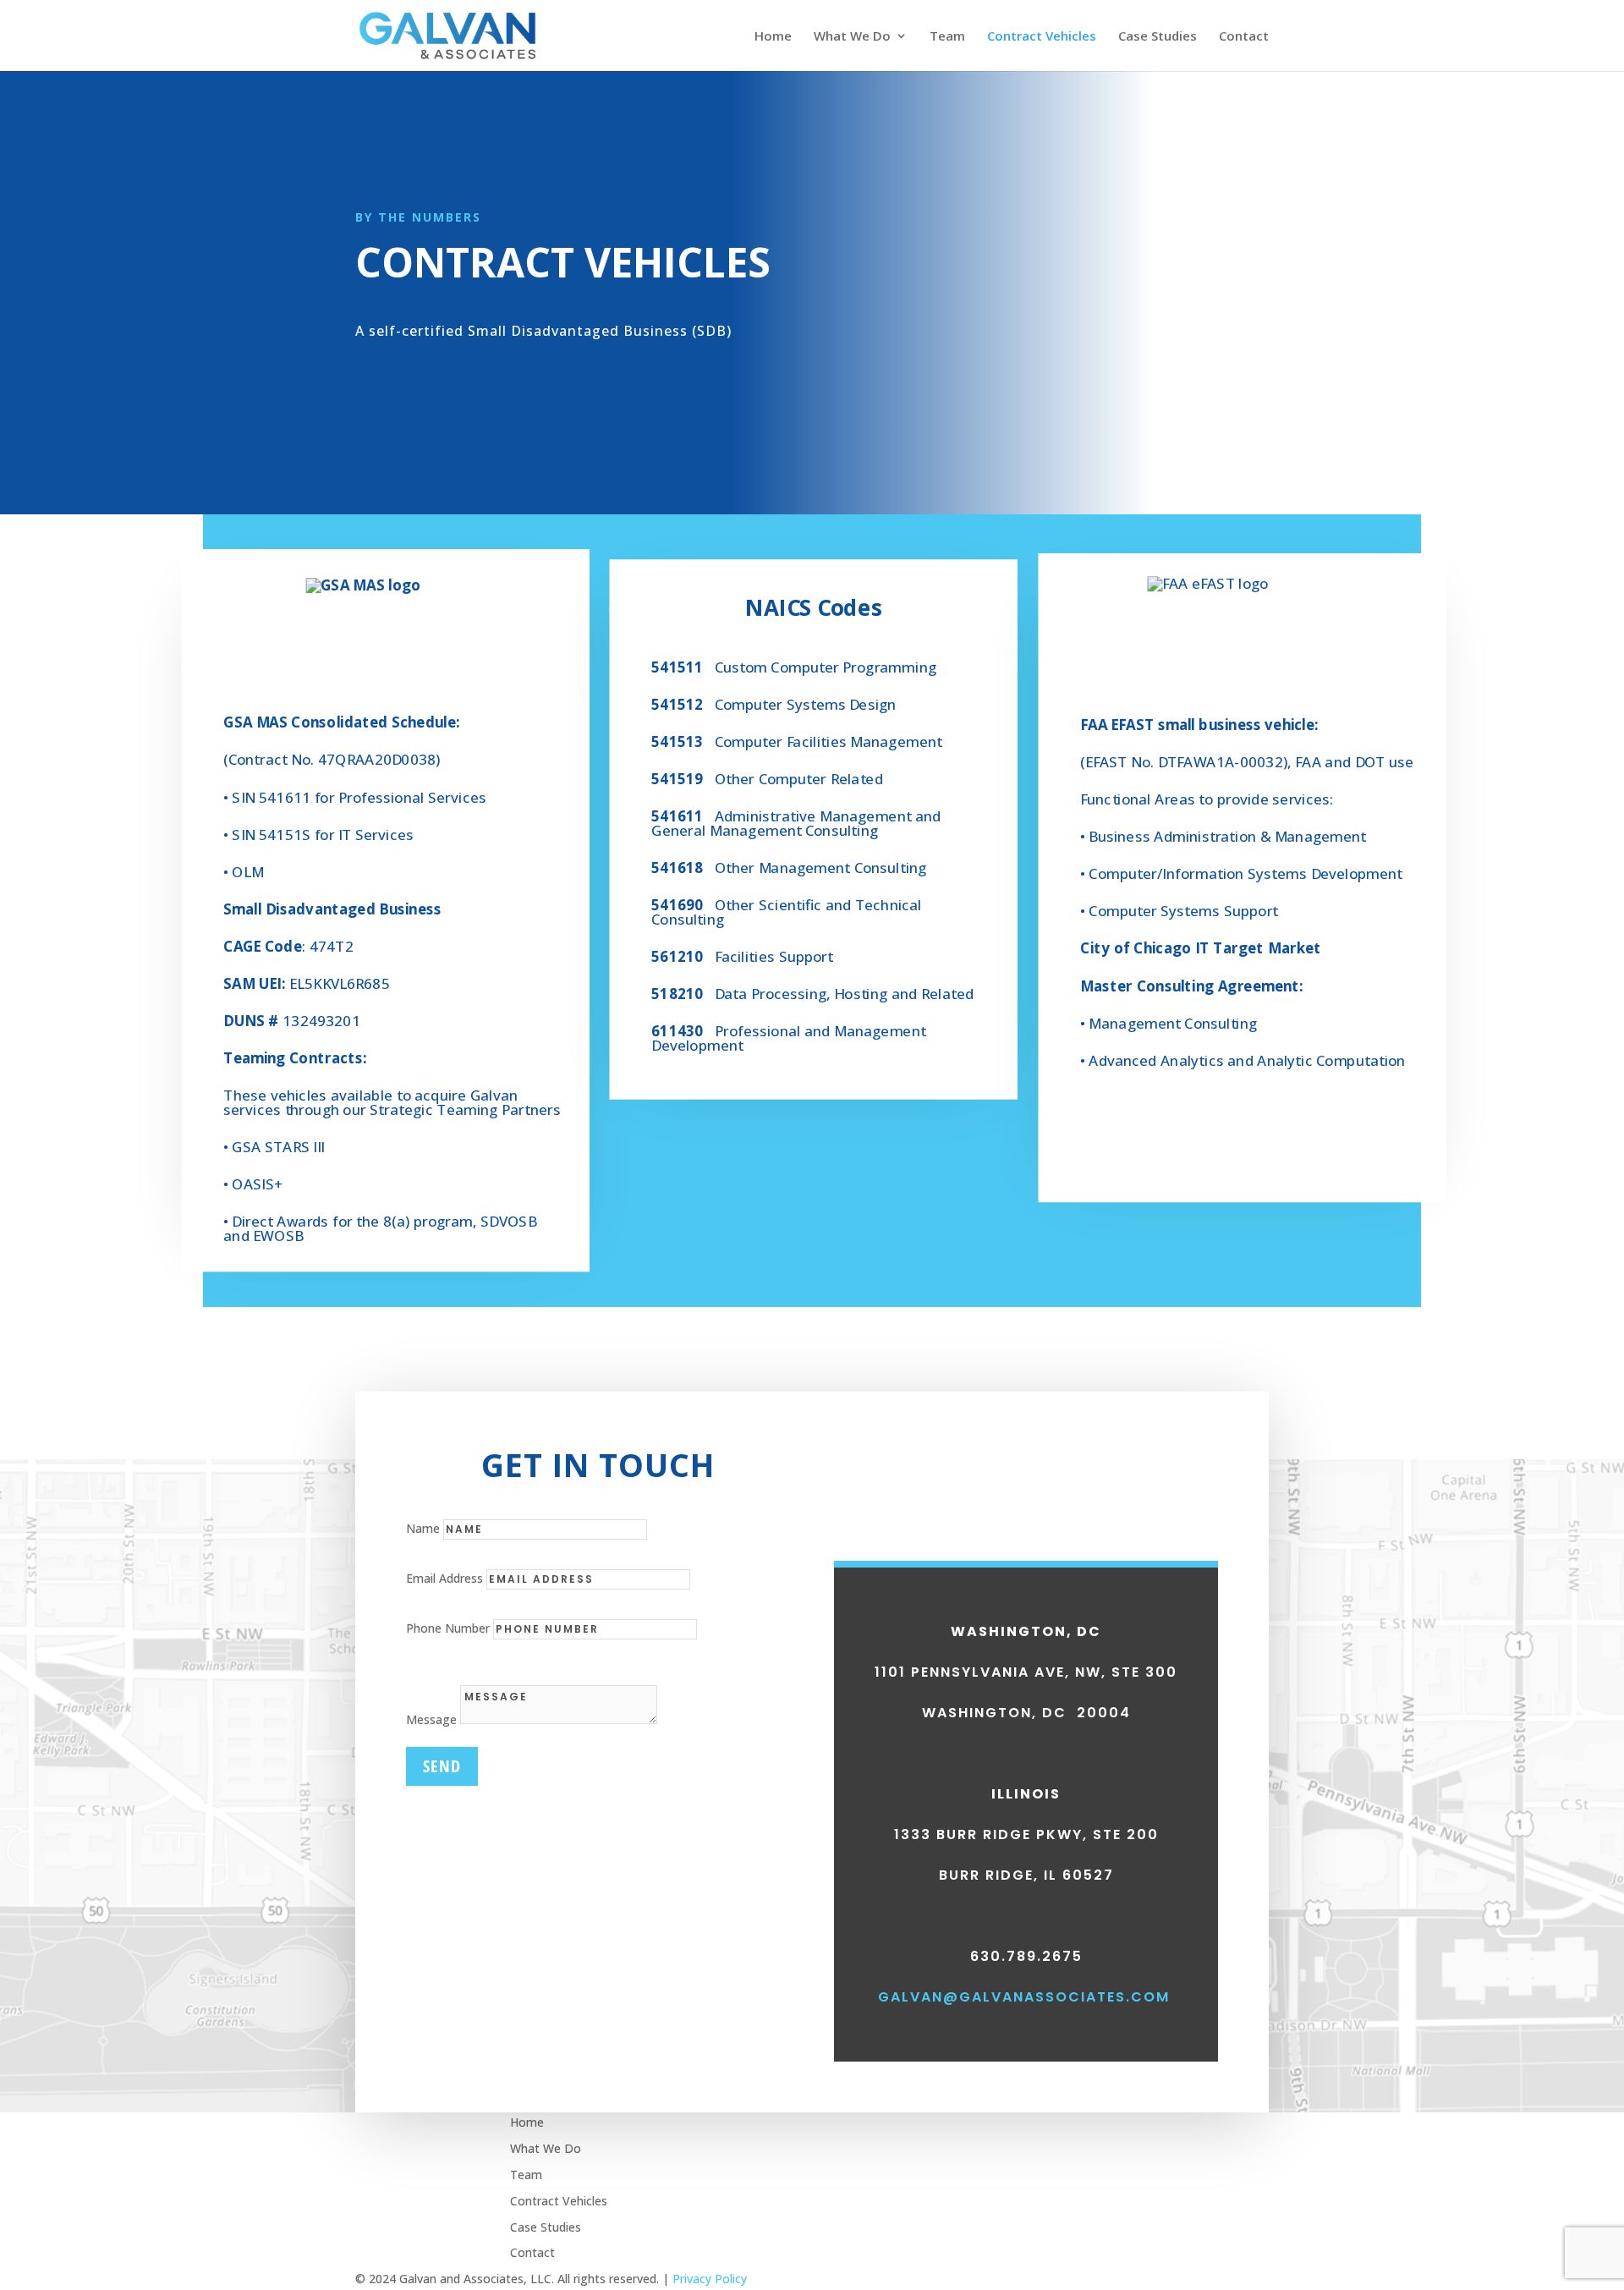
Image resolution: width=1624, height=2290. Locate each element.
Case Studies (1158, 37)
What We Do (852, 37)
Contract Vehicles (1042, 37)
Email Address (444, 1578)
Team (947, 37)
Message (431, 1719)
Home (773, 37)
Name (423, 1528)
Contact (1244, 37)
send (442, 1766)
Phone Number (448, 1628)
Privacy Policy (710, 2279)
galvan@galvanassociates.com (1024, 1997)
